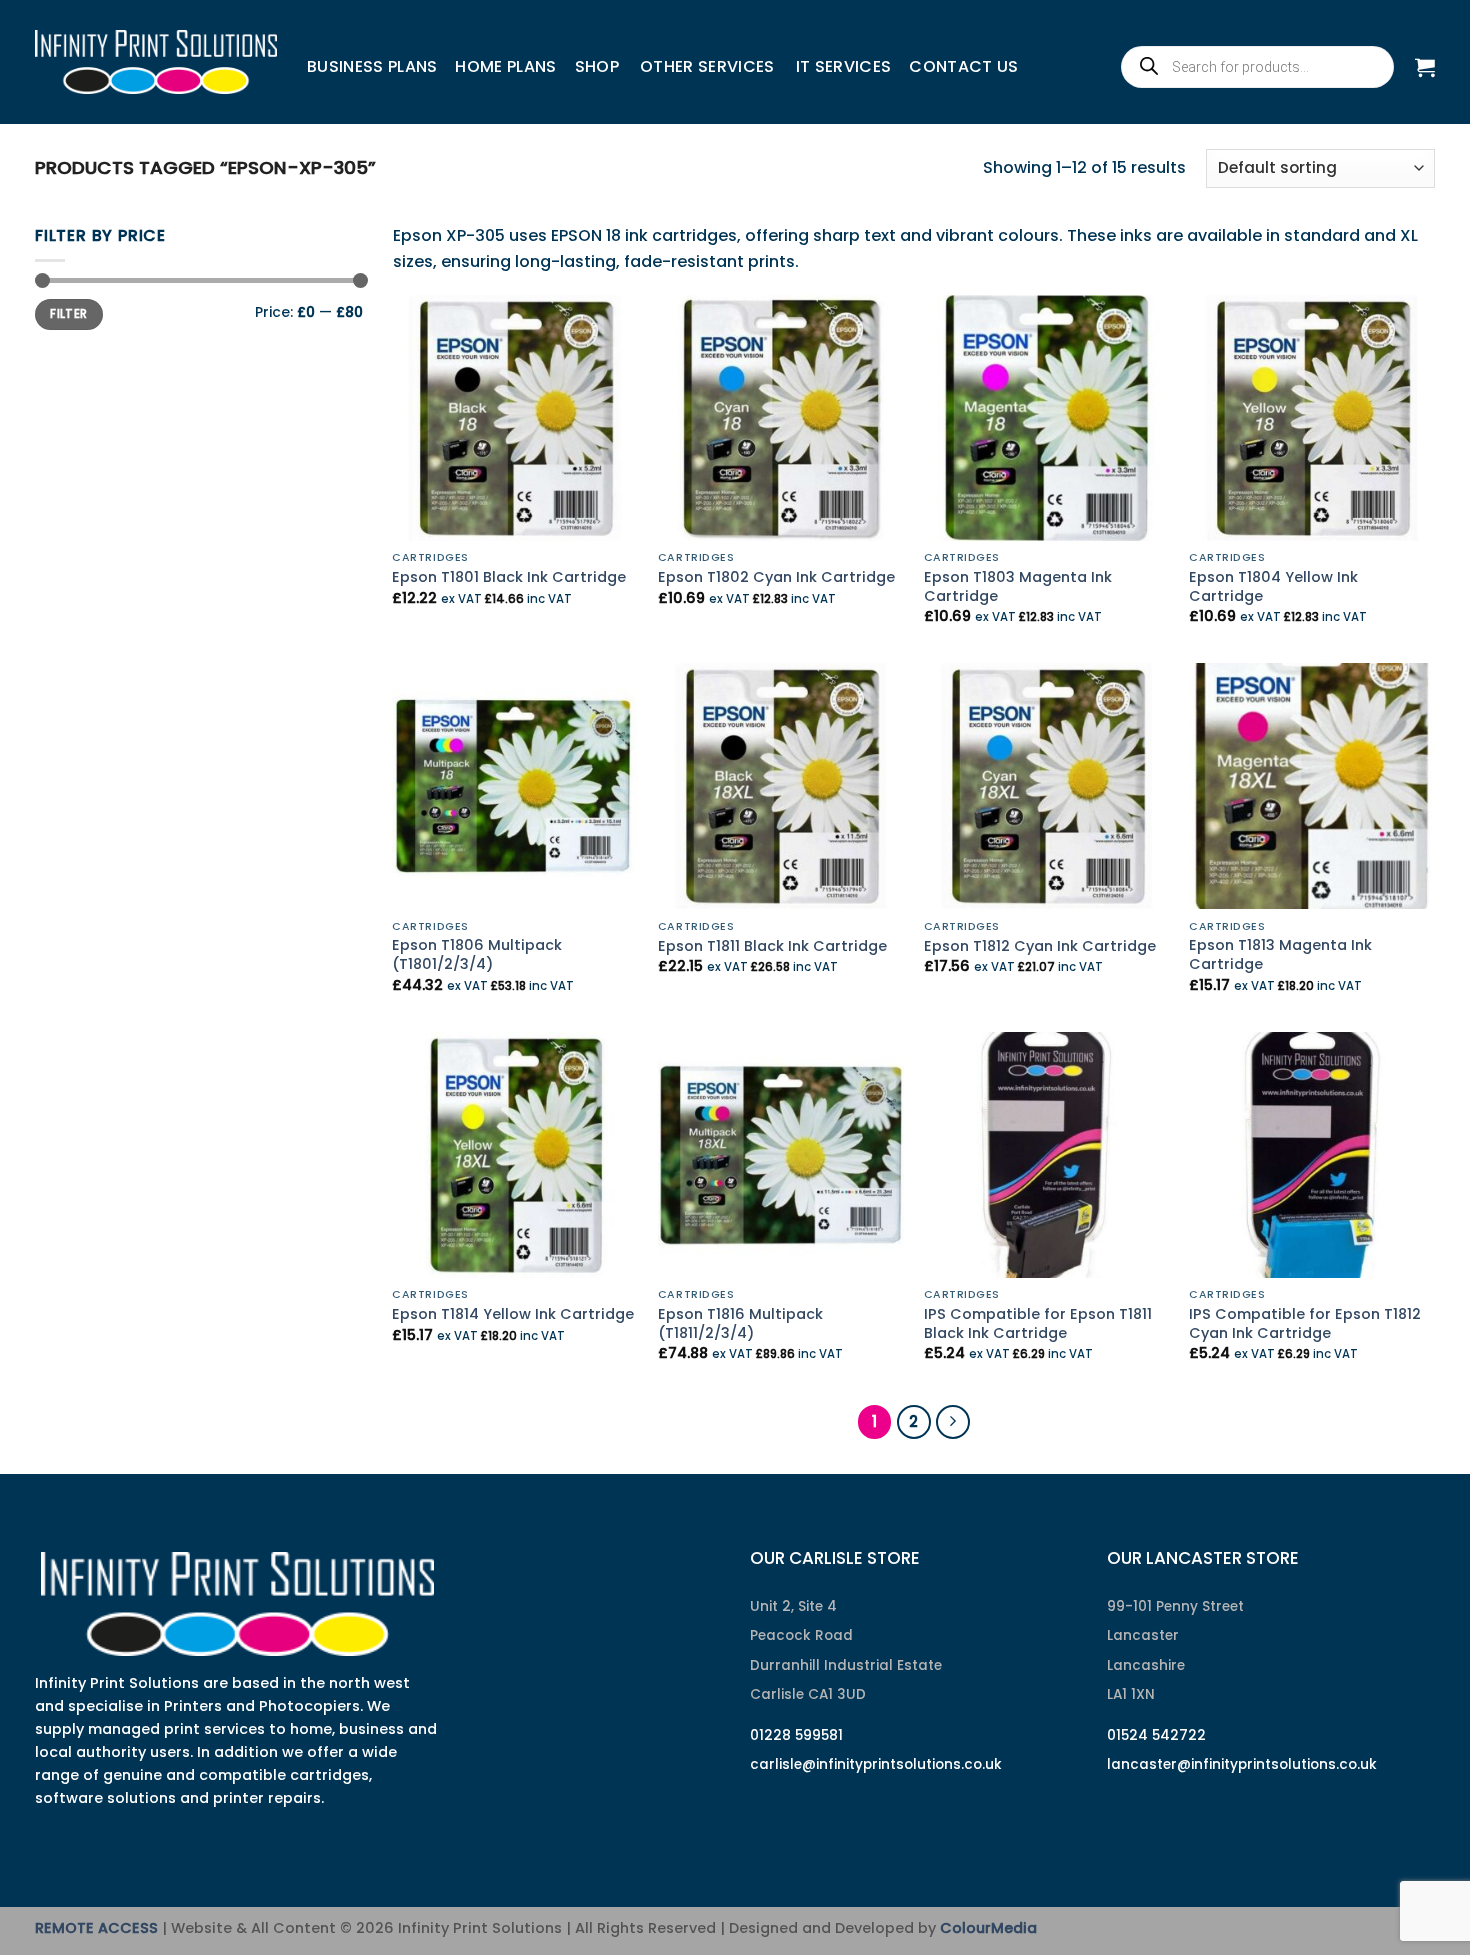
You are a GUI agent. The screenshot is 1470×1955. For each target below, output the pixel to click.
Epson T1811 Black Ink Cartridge (772, 946)
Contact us (963, 66)
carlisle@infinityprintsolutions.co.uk (876, 1764)
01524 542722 (1156, 1735)
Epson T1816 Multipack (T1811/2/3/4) (740, 1323)
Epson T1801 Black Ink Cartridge (509, 577)
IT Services (844, 66)
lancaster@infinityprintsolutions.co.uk (1242, 1764)
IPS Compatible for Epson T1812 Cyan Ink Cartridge (1305, 1323)
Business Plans (372, 66)
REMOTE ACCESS (96, 1928)
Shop (597, 66)
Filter (68, 314)
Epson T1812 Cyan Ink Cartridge (1040, 946)
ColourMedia (988, 1928)
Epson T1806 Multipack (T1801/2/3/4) (477, 954)
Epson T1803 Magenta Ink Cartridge (1018, 586)
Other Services (707, 66)
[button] (1425, 67)
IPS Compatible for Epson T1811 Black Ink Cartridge (1038, 1323)
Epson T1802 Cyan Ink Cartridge (776, 577)
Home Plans (505, 66)
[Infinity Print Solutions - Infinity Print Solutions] (156, 62)
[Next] (953, 1422)
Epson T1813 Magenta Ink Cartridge (1280, 954)
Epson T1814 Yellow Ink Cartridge (513, 1314)
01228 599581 (796, 1735)
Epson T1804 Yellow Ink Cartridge (1273, 586)
